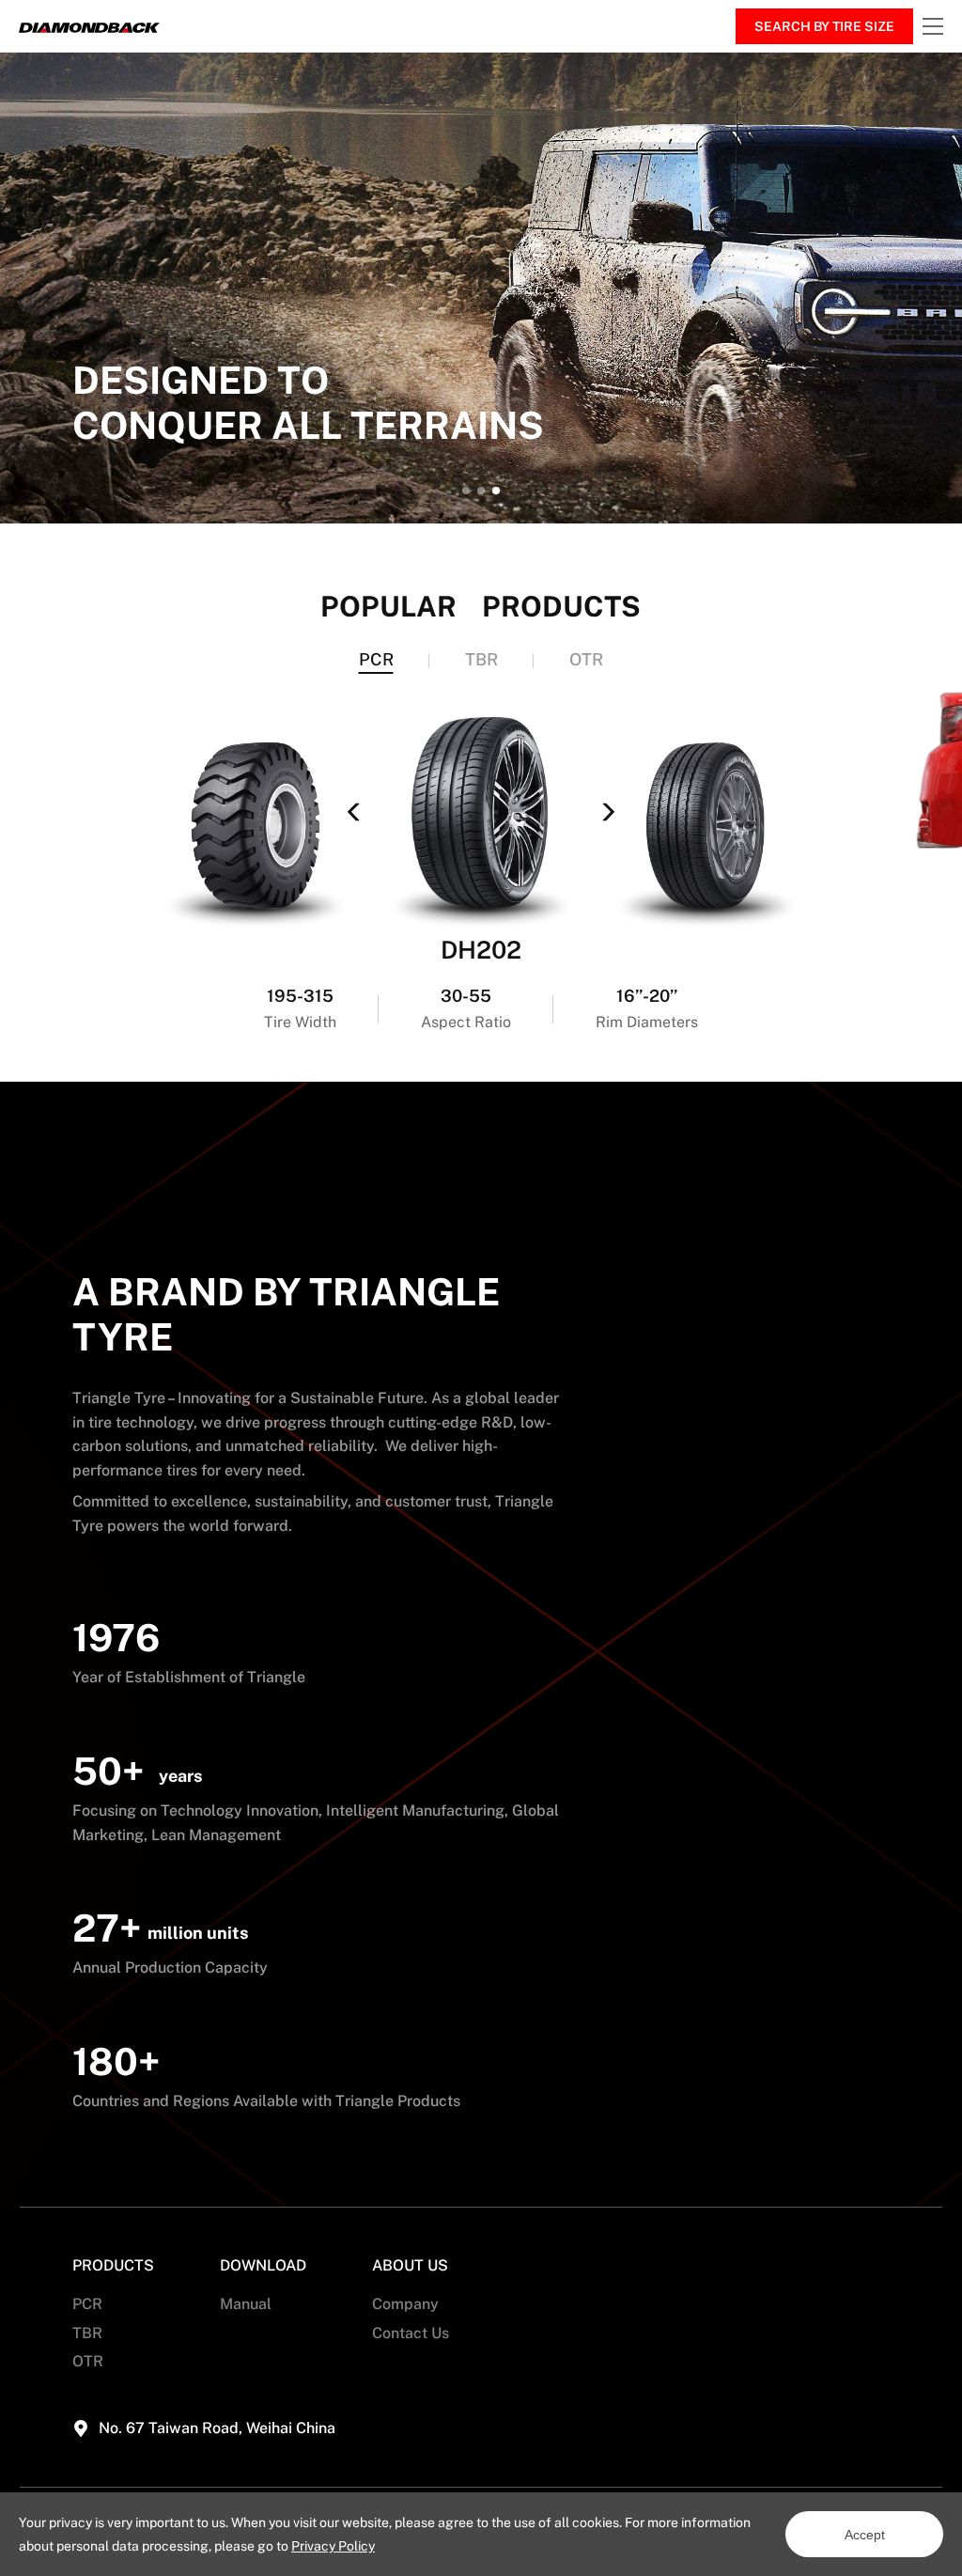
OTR (88, 2361)
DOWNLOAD (263, 2265)
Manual (246, 2304)
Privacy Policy (333, 2546)
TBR (87, 2333)
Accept (865, 2535)
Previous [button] (82, 985)
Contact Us (411, 2333)
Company (405, 2304)
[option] (481, 288)
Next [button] (953, 289)
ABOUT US (410, 2265)
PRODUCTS (113, 2265)
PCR (87, 2304)
